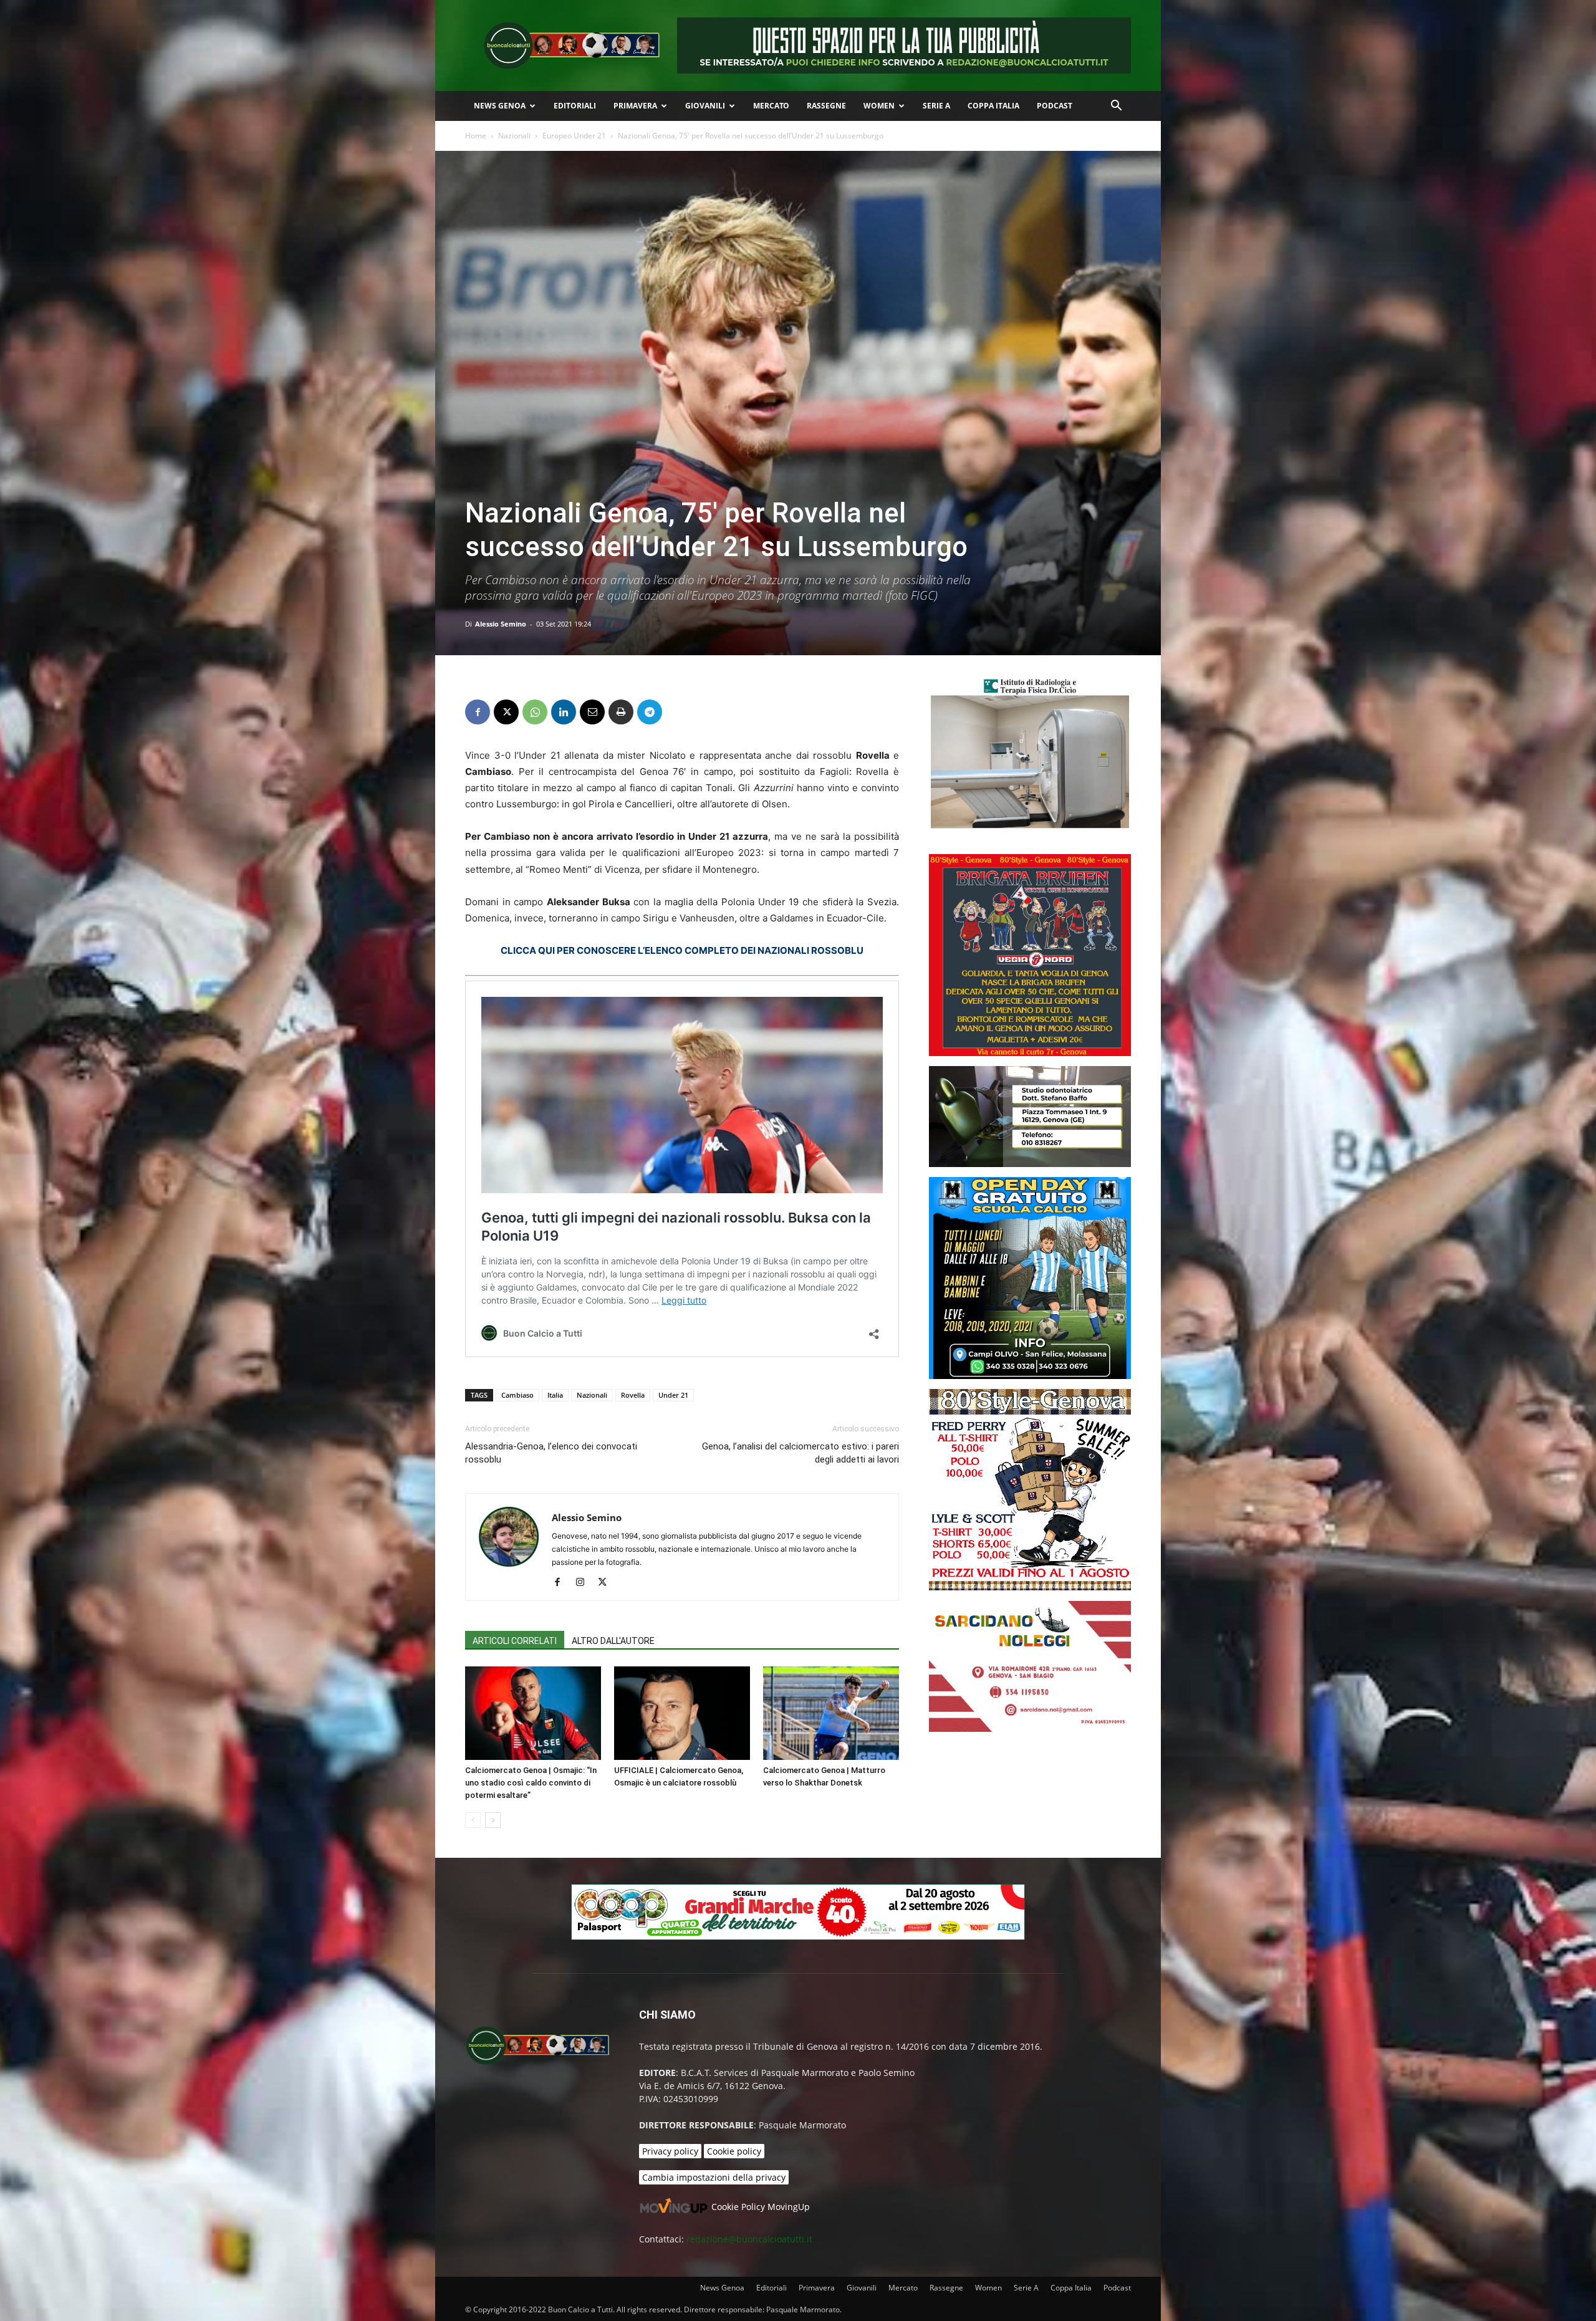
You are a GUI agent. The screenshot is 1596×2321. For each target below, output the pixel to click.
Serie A (936, 106)
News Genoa (500, 106)
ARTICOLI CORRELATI (515, 1641)
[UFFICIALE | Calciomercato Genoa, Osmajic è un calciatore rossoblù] (682, 1713)
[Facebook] (478, 712)
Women (879, 106)
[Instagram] (584, 1583)
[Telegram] (650, 712)
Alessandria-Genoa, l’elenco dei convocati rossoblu (551, 1453)
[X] (506, 712)
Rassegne (826, 106)
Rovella (633, 1395)
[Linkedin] (564, 712)
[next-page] (493, 1820)
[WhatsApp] (535, 712)
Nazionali (514, 136)
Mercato (771, 106)
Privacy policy (670, 2151)
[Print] (621, 712)
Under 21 (673, 1395)
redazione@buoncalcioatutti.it (749, 2239)
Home (476, 136)
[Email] (592, 712)
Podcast (1055, 106)
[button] (1116, 107)
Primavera (635, 106)
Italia (555, 1395)
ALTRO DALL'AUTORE (613, 1641)
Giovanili (705, 106)
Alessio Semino (501, 624)
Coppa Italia (993, 106)
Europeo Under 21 (574, 136)
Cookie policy (734, 2151)
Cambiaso (517, 1395)
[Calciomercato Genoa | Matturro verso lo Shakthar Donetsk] (831, 1713)
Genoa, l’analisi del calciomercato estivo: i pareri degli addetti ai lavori (800, 1453)
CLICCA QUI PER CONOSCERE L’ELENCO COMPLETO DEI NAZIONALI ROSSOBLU (682, 950)
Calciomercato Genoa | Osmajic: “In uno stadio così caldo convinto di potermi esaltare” (531, 1783)
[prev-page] (473, 1820)
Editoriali (575, 106)
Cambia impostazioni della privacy (714, 2177)
